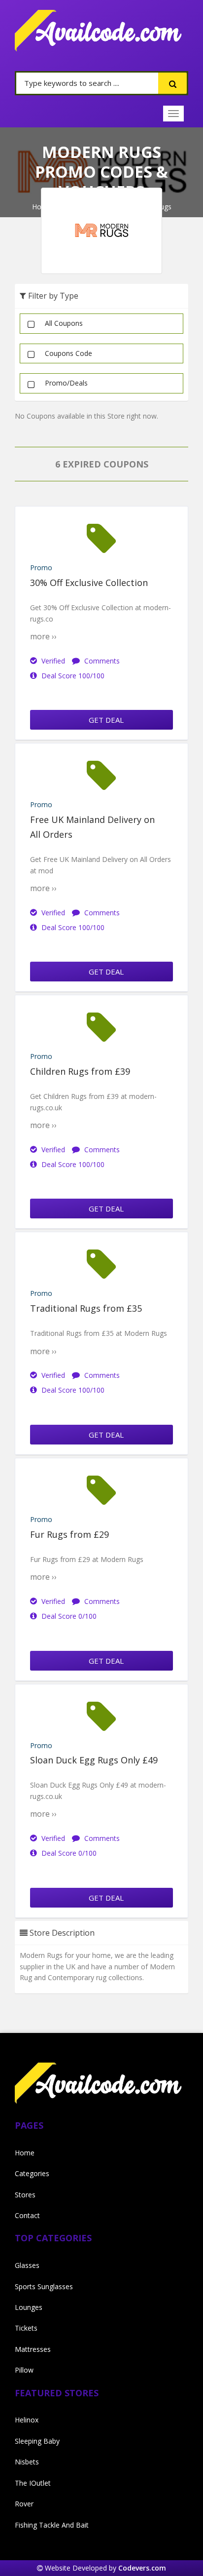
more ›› (43, 636)
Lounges (29, 2307)
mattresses (33, 2349)
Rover (24, 2504)
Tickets (26, 2328)
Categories (32, 2173)
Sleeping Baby (37, 2441)
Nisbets (27, 2462)
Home (25, 2153)
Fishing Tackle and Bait (52, 2525)
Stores (25, 2195)
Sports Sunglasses (44, 2286)
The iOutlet (33, 2483)
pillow (24, 2370)
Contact (27, 2215)
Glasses (27, 2265)
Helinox (27, 2420)
